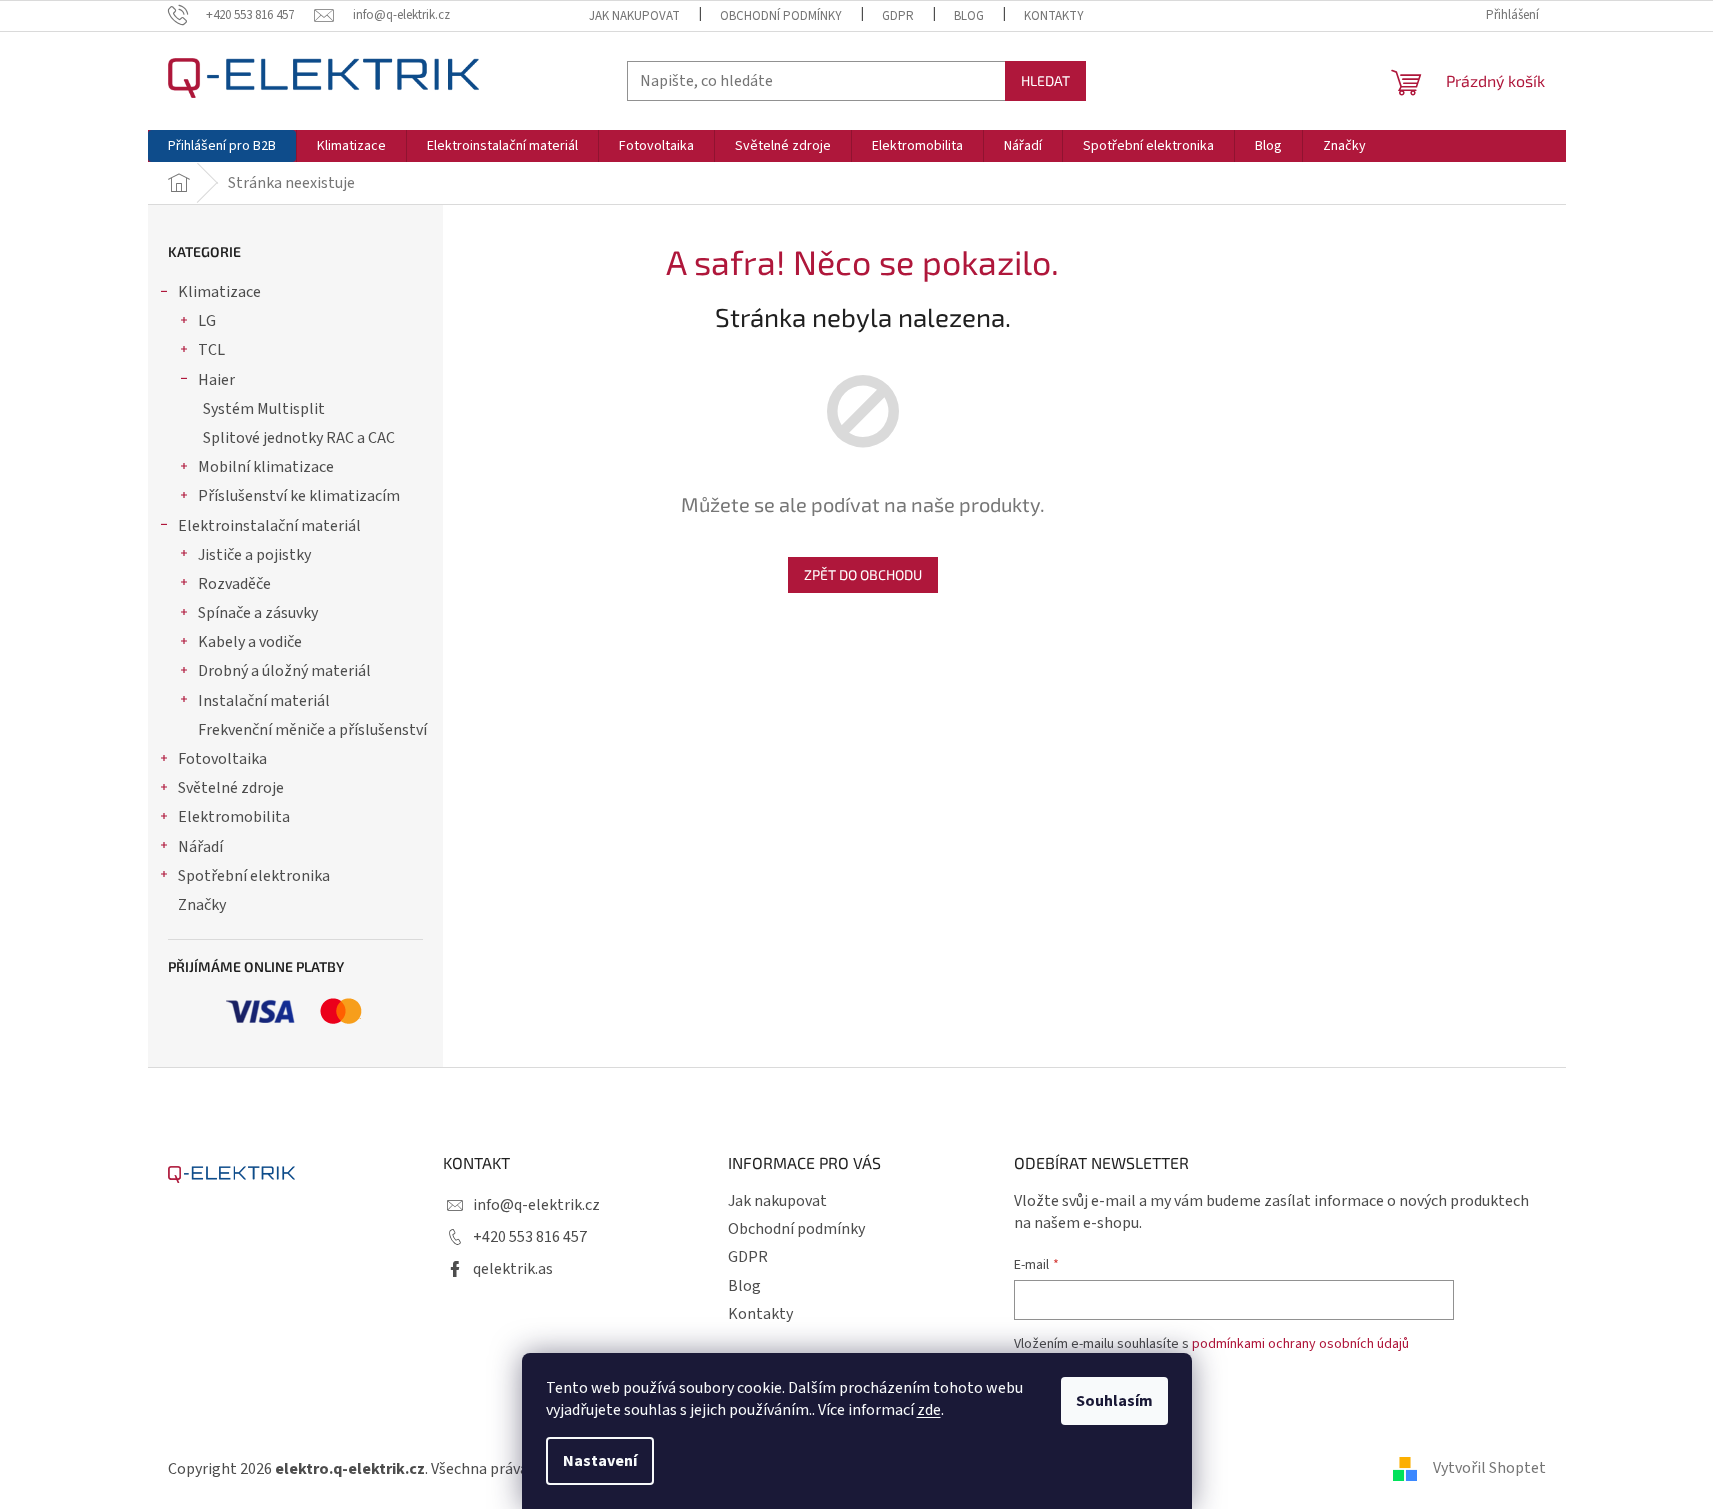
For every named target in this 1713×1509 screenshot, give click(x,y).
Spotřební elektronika (254, 876)
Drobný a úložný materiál (284, 671)
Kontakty (1054, 16)
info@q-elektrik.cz (536, 1205)
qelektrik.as (513, 1269)
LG (207, 321)
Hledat (1045, 80)
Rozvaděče (234, 584)
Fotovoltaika (222, 759)
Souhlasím (1114, 1401)
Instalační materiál (264, 701)
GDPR (898, 16)
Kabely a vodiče (250, 642)
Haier (216, 380)
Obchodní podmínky (781, 16)
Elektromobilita (234, 817)
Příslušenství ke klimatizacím (299, 496)
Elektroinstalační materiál (269, 526)
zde (929, 1410)
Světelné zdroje (231, 788)
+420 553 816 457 (530, 1237)
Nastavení (600, 1461)
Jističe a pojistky (254, 555)
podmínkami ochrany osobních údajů (1300, 1344)
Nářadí (200, 847)
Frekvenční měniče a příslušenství (312, 730)
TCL (211, 350)
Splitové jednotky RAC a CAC (299, 438)
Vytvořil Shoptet (1489, 1468)
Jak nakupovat (634, 16)
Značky (202, 905)
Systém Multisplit (264, 409)
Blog (969, 16)
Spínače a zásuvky (258, 613)
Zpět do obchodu (863, 574)
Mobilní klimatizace (266, 467)
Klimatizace (219, 292)
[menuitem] (222, 146)
